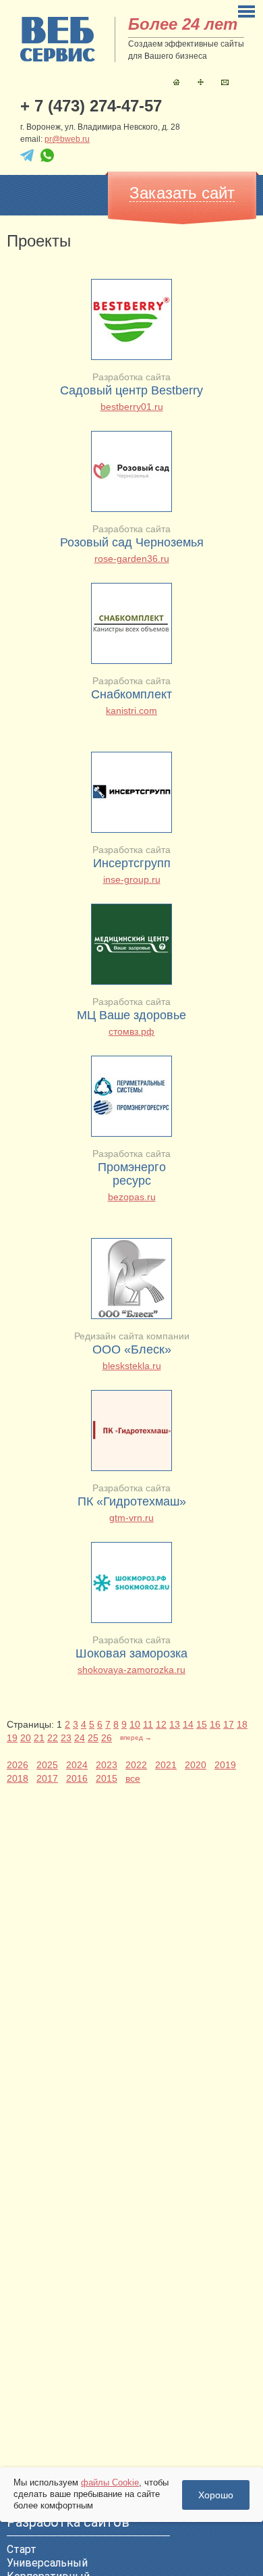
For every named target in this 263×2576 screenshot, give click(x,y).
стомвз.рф (131, 1031)
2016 (77, 1778)
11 (148, 1724)
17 (229, 1724)
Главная (176, 82)
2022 (136, 1765)
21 (39, 1738)
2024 (77, 1765)
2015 (107, 1778)
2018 (18, 1778)
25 (93, 1738)
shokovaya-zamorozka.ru (131, 1670)
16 (215, 1724)
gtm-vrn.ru (131, 1518)
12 (161, 1724)
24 (80, 1738)
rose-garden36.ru (132, 559)
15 (202, 1724)
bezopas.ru (132, 1197)
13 (175, 1724)
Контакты (225, 82)
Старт (22, 2549)
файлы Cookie (110, 2482)
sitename (58, 39)
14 (188, 1724)
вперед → (136, 1737)
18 (242, 1724)
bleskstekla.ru (132, 1366)
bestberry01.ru (132, 407)
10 (135, 1724)
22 (53, 1738)
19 (12, 1738)
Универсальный (47, 2563)
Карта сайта (201, 82)
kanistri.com (131, 711)
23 (66, 1738)
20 (26, 1738)
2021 (166, 1765)
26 (107, 1738)
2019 (225, 1765)
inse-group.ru (132, 879)
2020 (196, 1765)
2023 (107, 1765)
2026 (18, 1765)
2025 (47, 1765)
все (133, 1778)
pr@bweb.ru (67, 139)
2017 (47, 1778)
